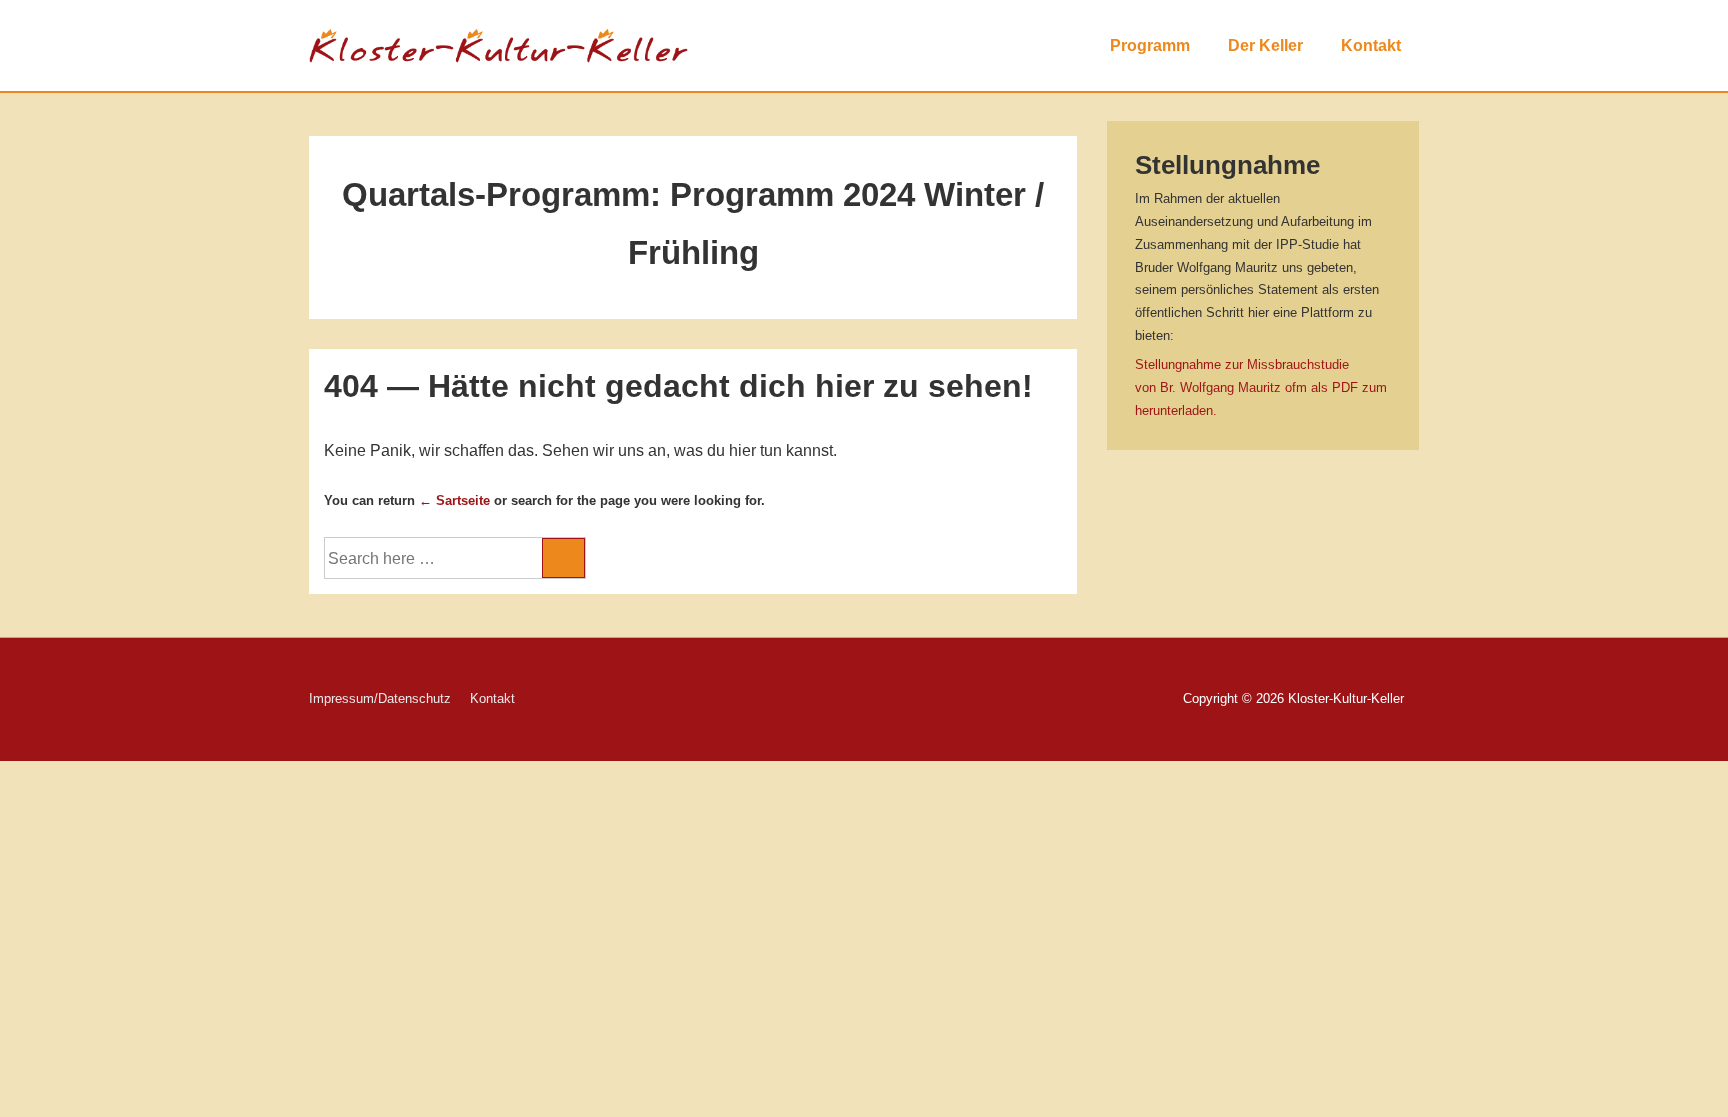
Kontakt (1371, 45)
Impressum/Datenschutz (380, 698)
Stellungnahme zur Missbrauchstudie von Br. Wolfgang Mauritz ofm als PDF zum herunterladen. (1261, 387)
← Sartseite (454, 500)
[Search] (563, 558)
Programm (1150, 45)
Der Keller (1265, 45)
